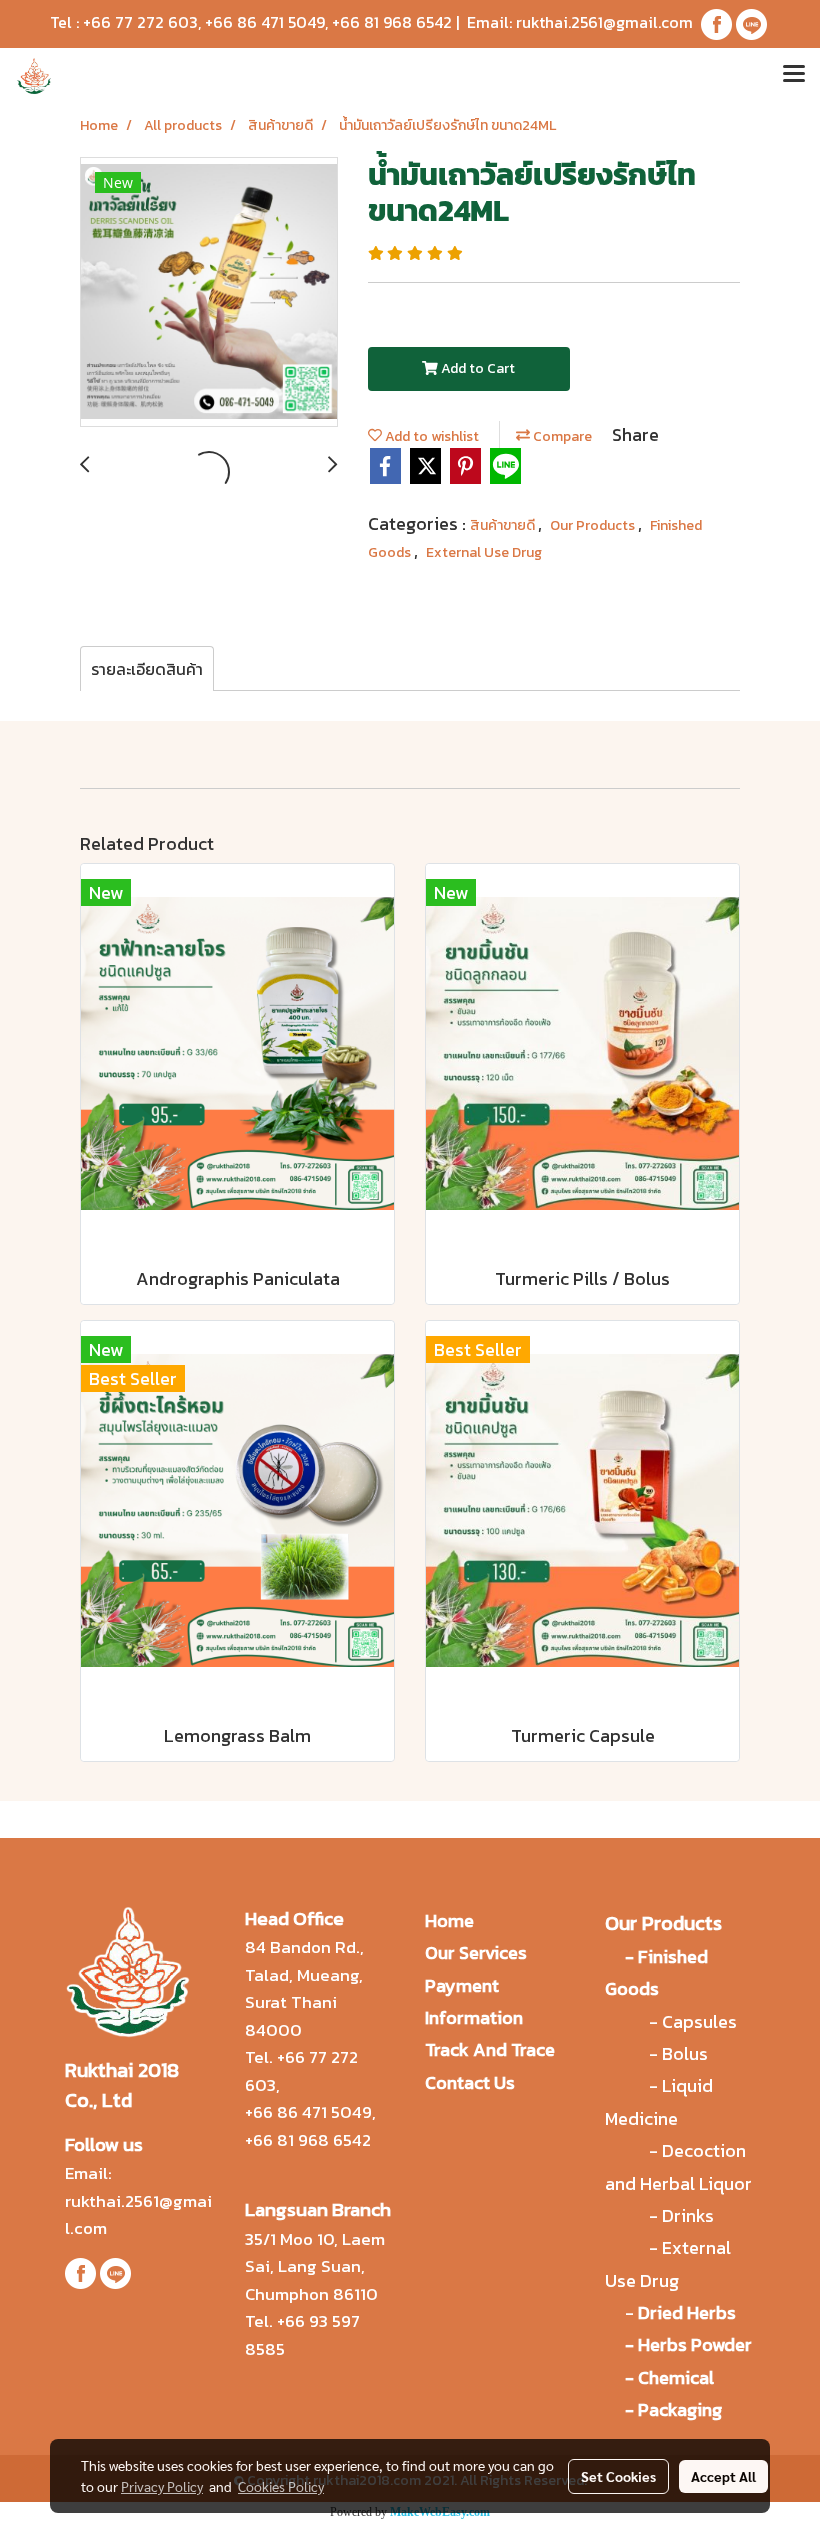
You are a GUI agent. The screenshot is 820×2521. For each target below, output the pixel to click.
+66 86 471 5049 (265, 22)
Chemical (676, 2377)
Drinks (688, 2215)
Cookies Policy (281, 2486)
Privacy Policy (162, 2486)
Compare (561, 436)
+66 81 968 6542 (392, 22)
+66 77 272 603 (140, 22)
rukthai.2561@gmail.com (604, 22)
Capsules (699, 2021)
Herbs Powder (695, 2344)
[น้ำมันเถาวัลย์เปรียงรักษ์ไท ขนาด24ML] (209, 293)
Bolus (685, 2053)
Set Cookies (618, 2476)
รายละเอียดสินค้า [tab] (147, 669)
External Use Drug (484, 552)
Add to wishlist (430, 436)
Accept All (723, 2476)
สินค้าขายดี (504, 525)
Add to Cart (476, 368)
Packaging (680, 2409)
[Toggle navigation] (794, 76)
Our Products (594, 525)
